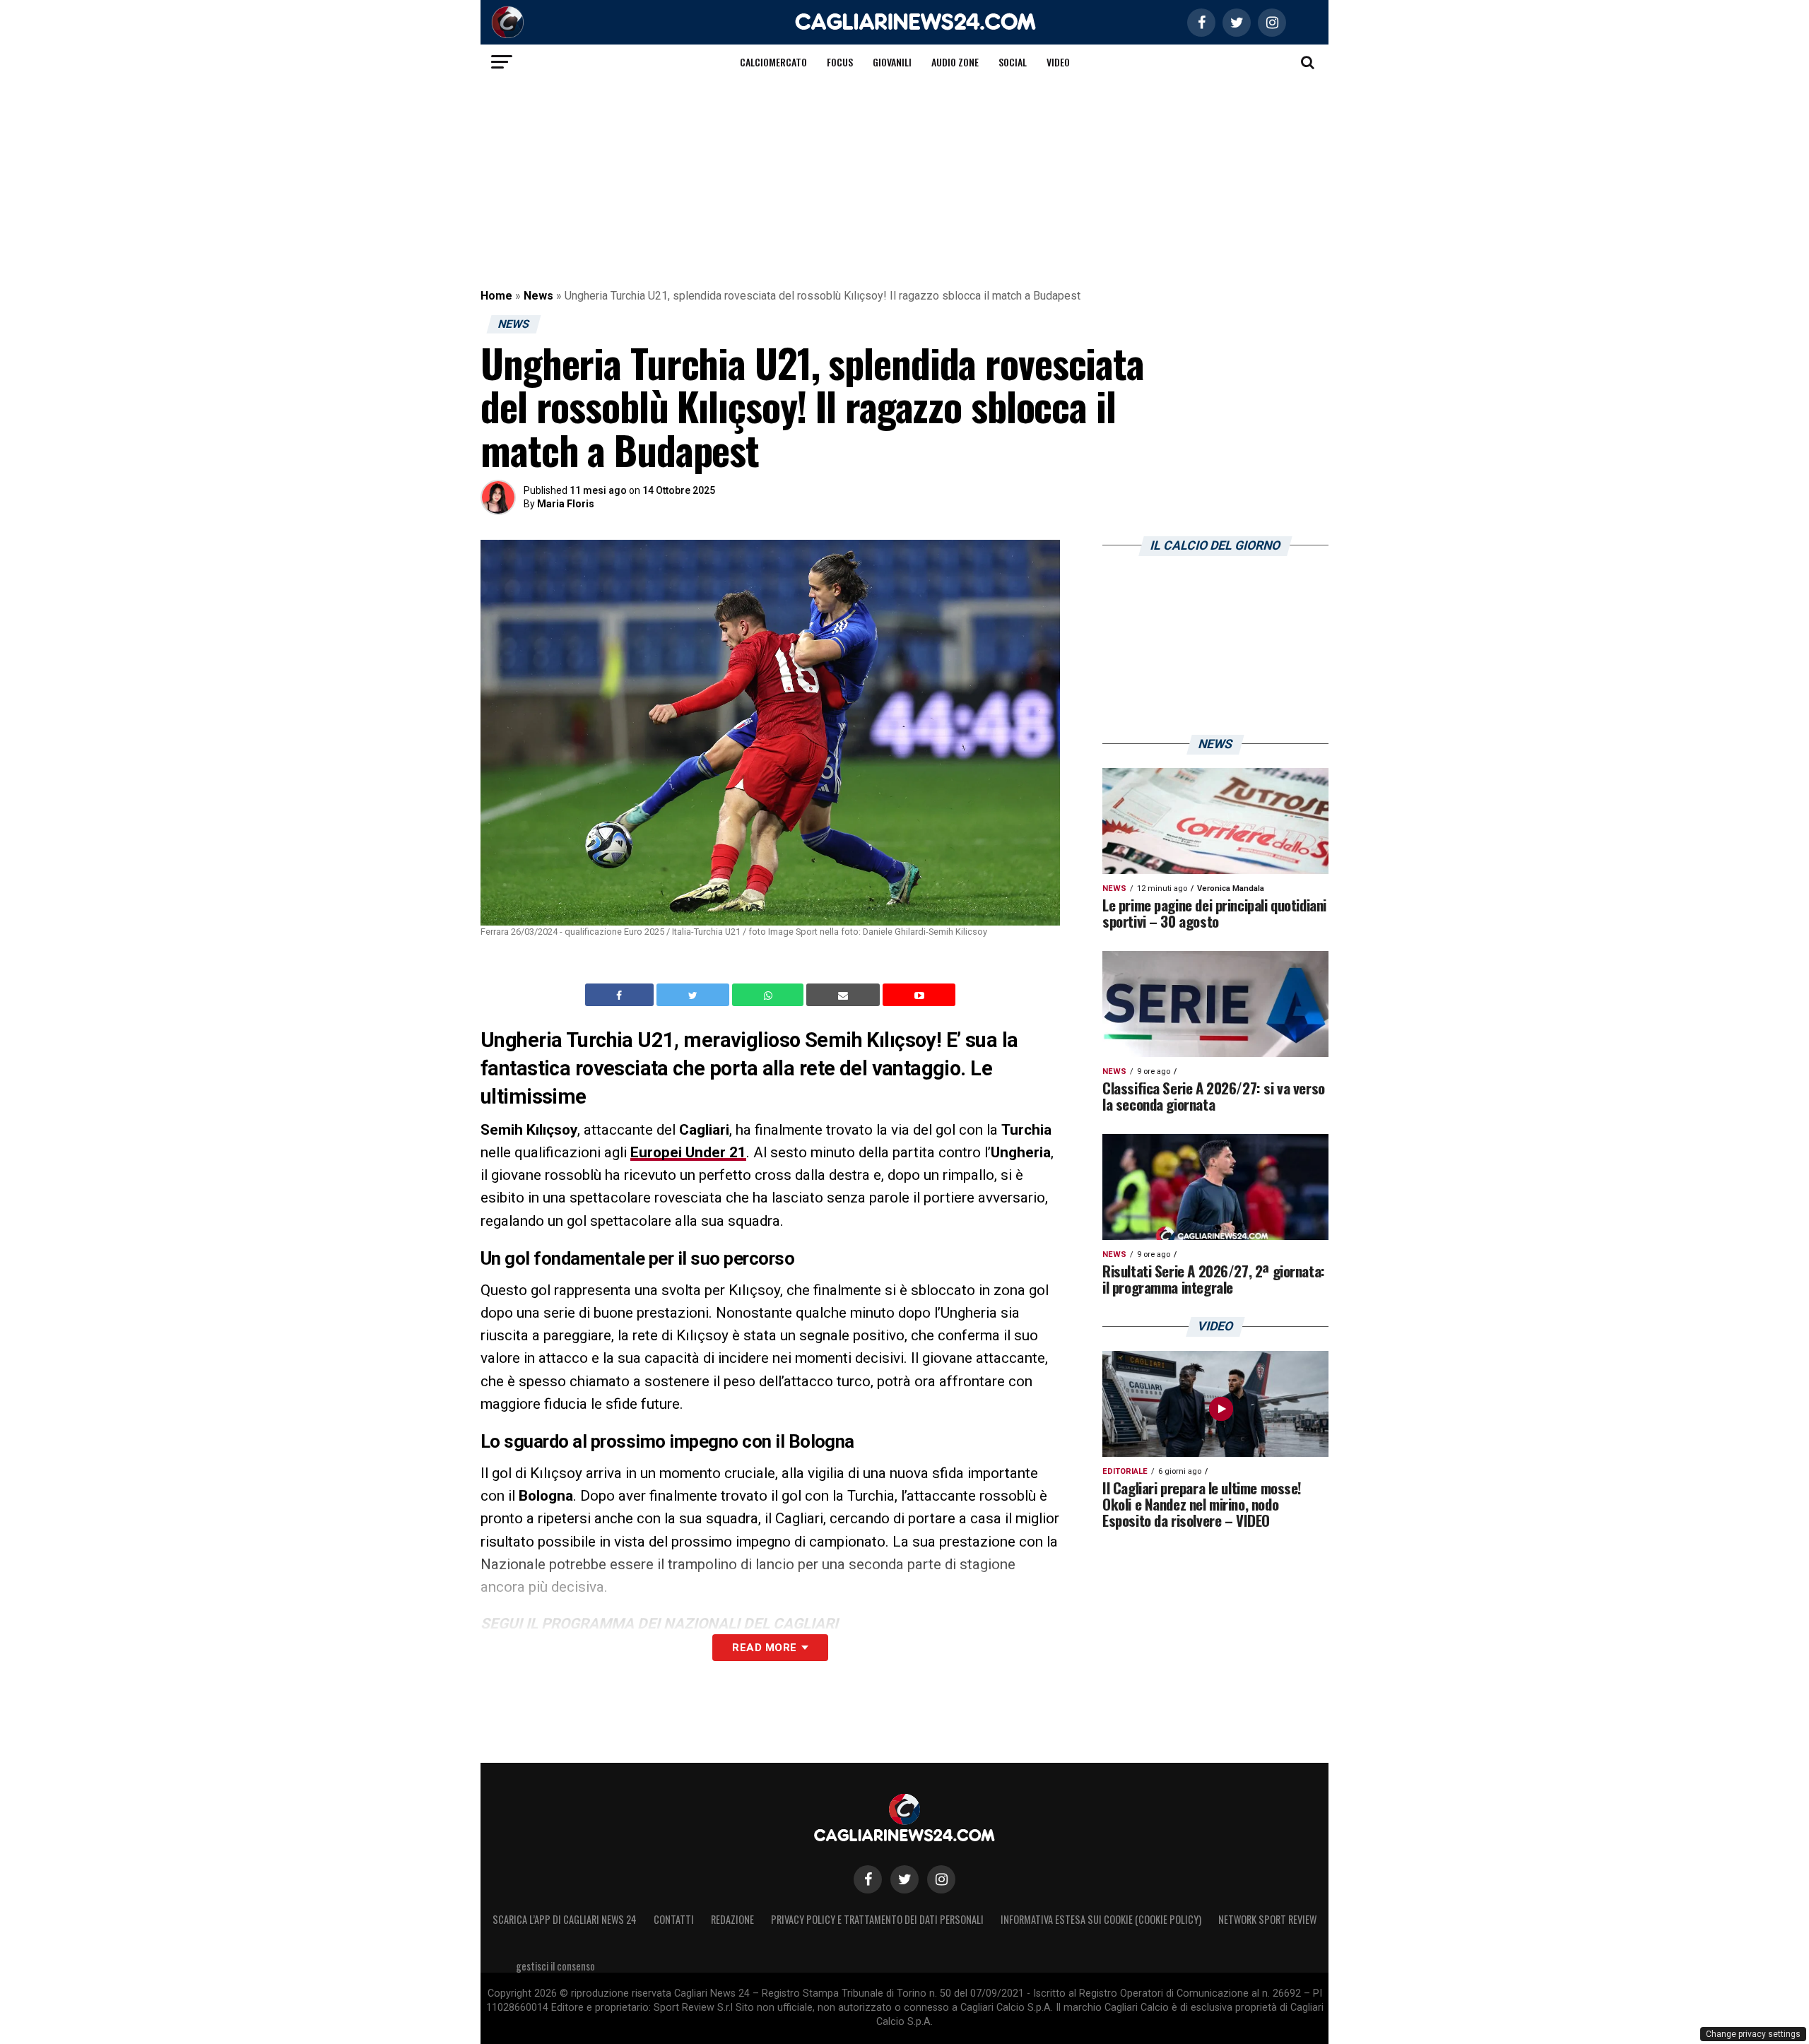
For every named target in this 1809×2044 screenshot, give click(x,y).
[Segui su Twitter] (904, 1879)
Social (1013, 62)
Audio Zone (955, 62)
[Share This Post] (770, 995)
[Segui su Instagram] (941, 1879)
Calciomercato (773, 62)
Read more (764, 1648)
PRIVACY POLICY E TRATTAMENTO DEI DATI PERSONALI (877, 1919)
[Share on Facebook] (621, 995)
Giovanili (892, 62)
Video (1058, 62)
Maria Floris (566, 504)
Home (496, 296)
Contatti (674, 1919)
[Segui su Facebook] (868, 1879)
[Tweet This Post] (694, 995)
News (538, 296)
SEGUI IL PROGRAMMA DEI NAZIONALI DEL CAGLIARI (659, 1624)
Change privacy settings (1753, 2034)
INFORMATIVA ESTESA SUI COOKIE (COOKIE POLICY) (1101, 1919)
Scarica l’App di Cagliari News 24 (565, 1919)
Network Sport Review (1267, 1919)
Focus (840, 62)
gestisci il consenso (555, 1966)
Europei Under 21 (688, 1152)
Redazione (732, 1919)
